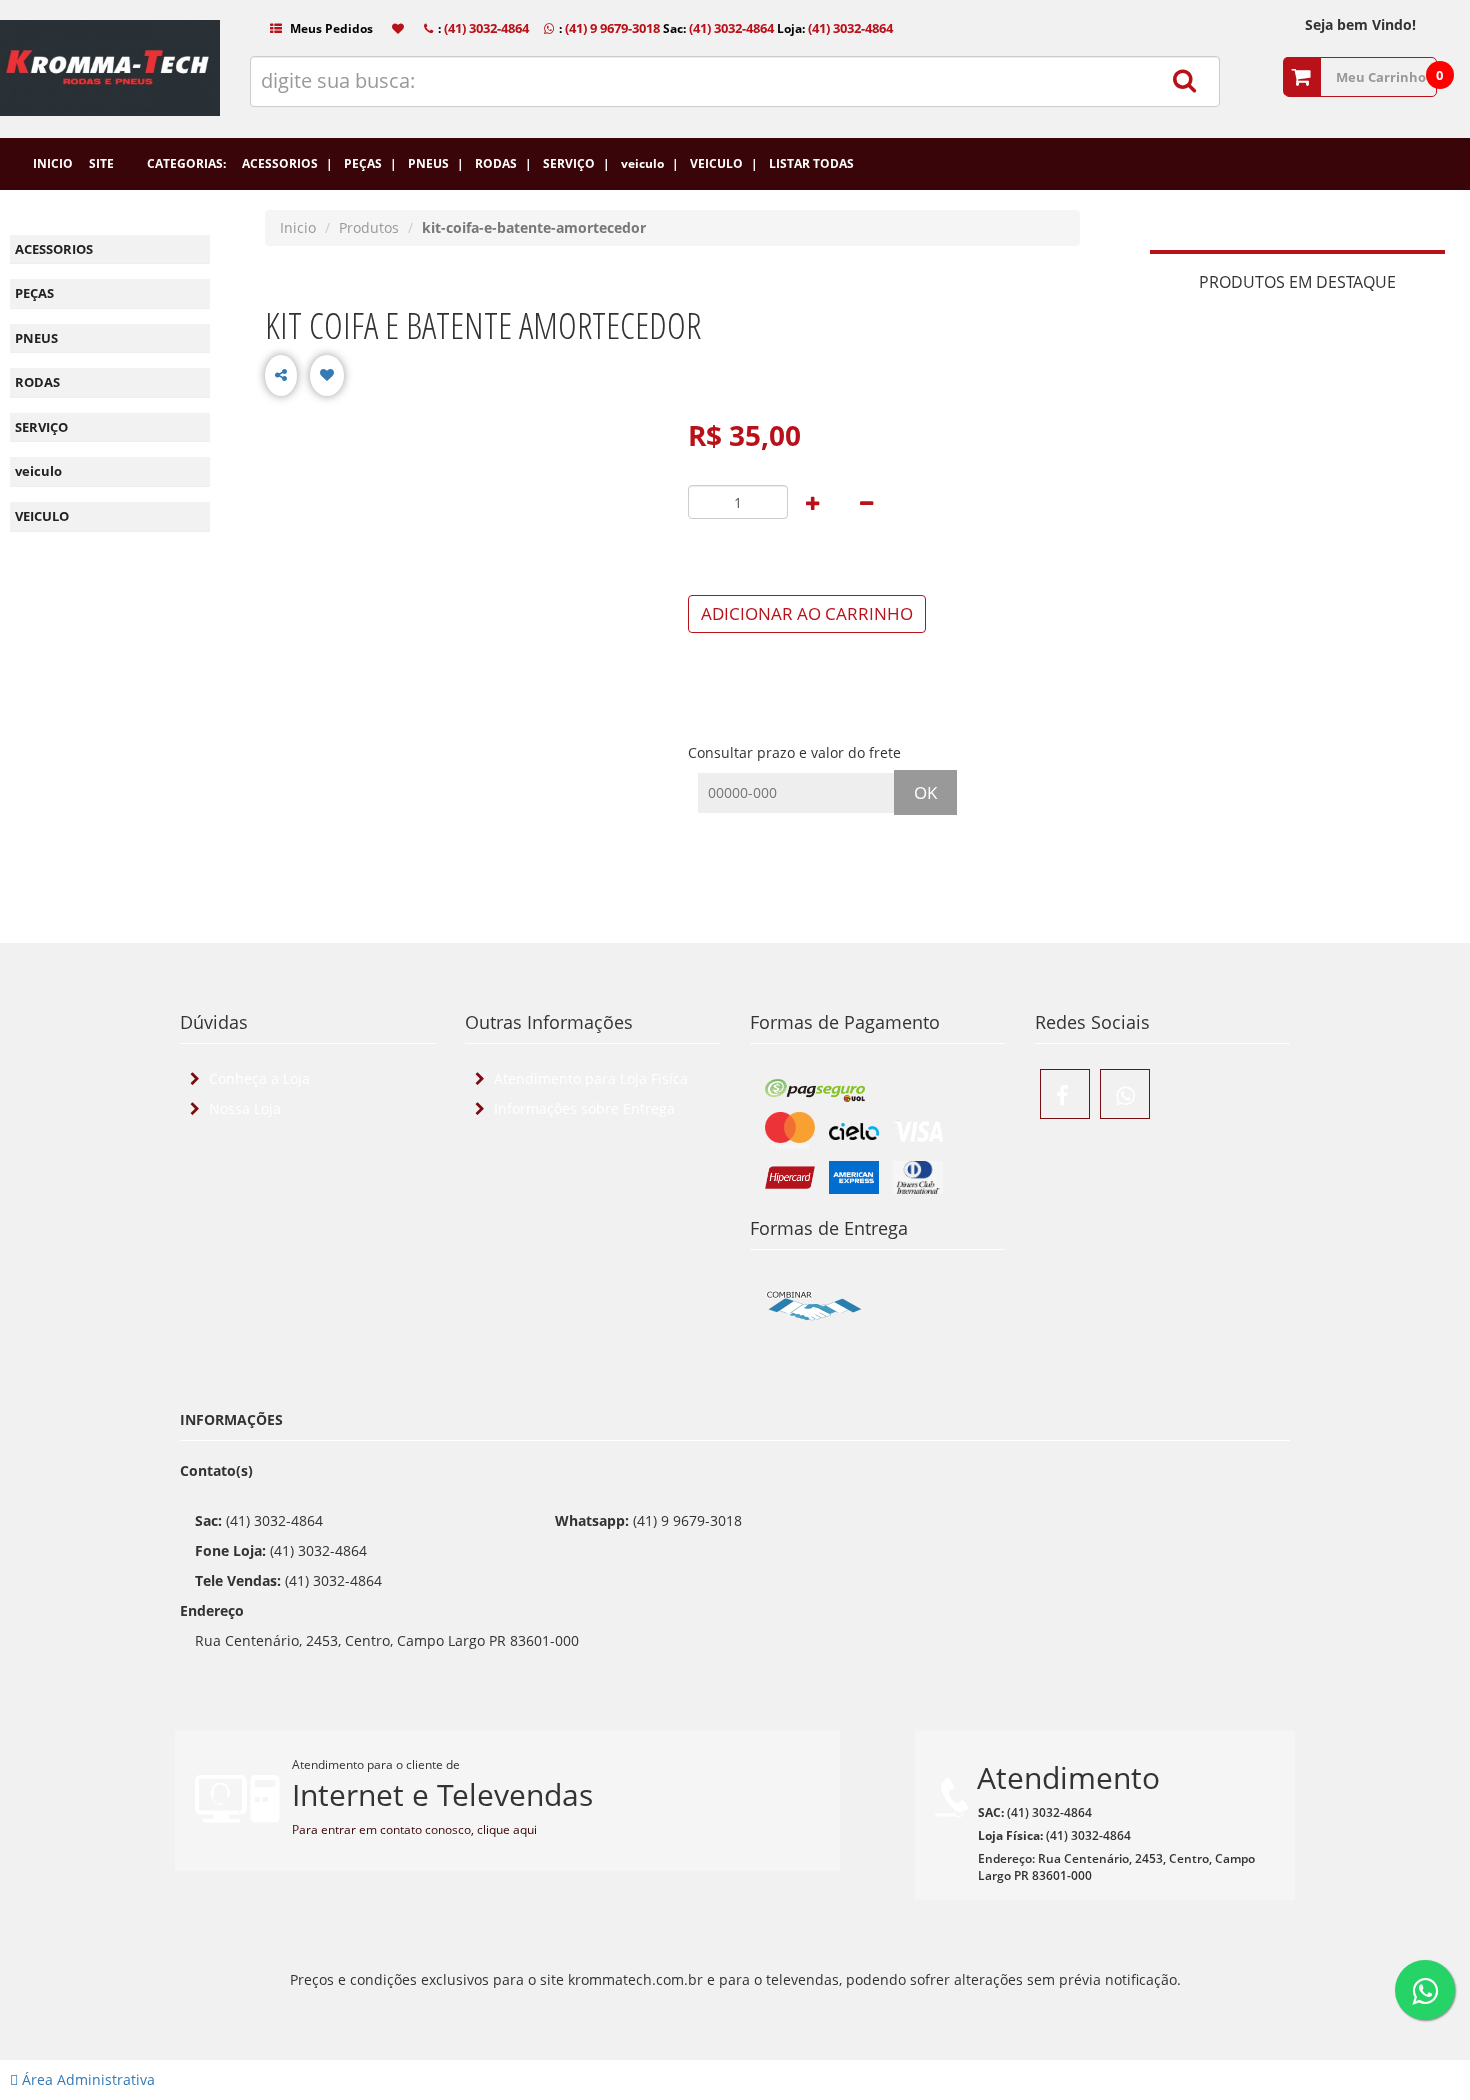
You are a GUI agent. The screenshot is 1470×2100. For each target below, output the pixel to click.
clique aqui (507, 1829)
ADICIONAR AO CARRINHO (807, 613)
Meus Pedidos (330, 28)
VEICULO (42, 516)
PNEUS (36, 338)
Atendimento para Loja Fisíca (589, 1078)
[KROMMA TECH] (110, 88)
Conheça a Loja (257, 1078)
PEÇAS (34, 293)
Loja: (833, 28)
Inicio (298, 227)
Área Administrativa (86, 2079)
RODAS (37, 382)
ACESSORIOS (54, 249)
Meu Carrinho (1381, 77)
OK (925, 792)
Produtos (369, 227)
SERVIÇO (41, 427)
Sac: (717, 28)
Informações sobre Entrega (582, 1108)
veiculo (38, 471)
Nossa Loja (243, 1108)
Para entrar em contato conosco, (384, 1829)
